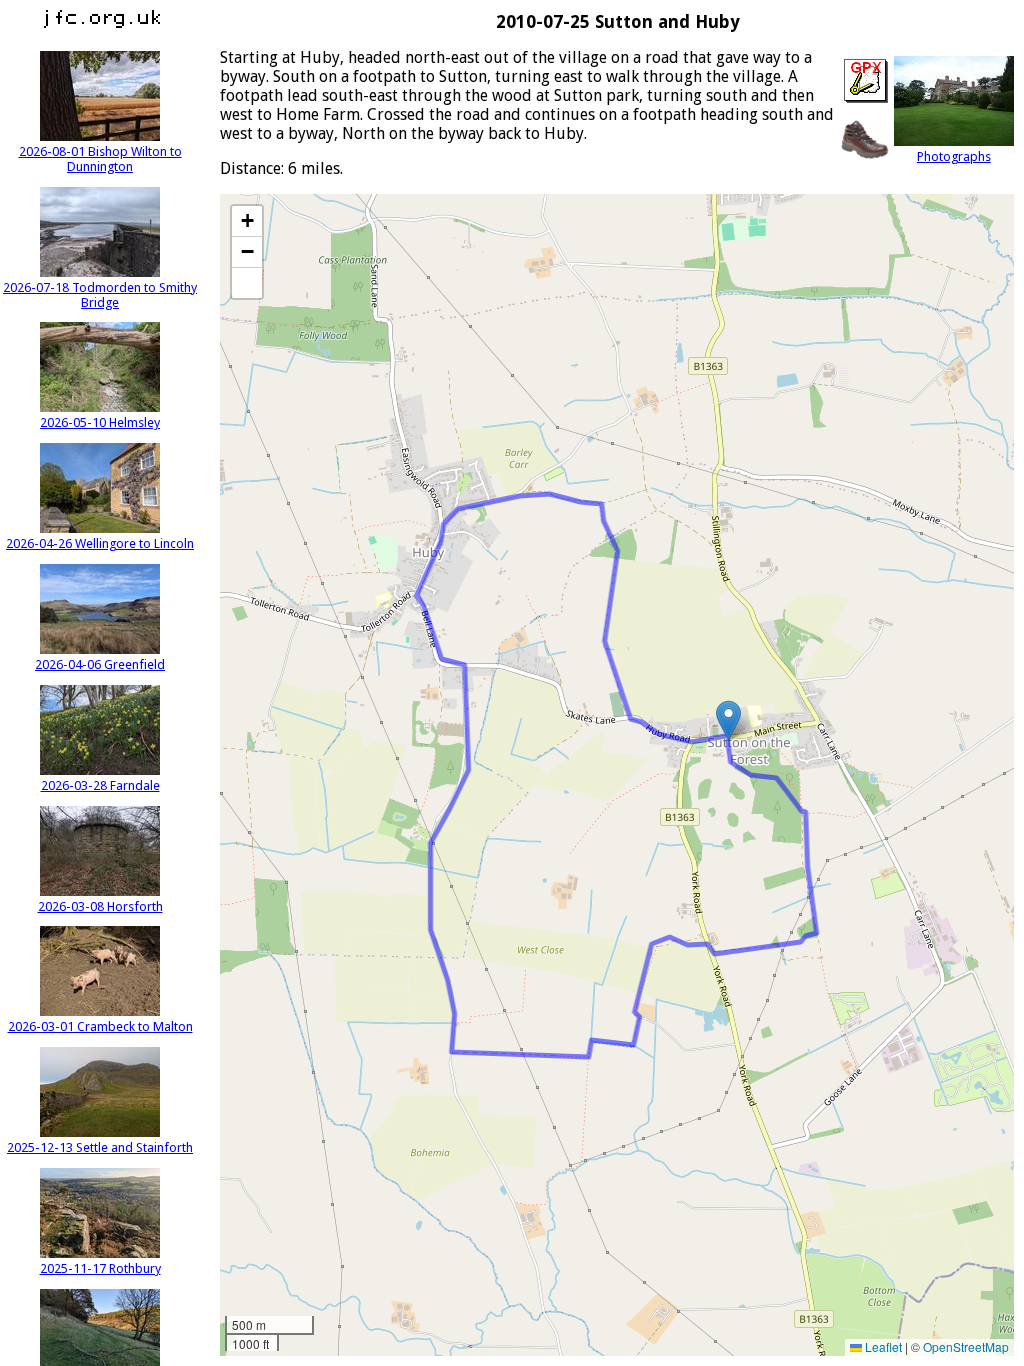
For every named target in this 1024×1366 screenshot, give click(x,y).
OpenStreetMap (966, 1346)
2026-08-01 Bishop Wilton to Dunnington (100, 159)
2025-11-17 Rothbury (100, 1268)
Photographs (954, 156)
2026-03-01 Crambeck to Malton (100, 1026)
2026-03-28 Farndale (100, 785)
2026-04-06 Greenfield (100, 664)
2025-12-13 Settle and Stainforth (100, 1147)
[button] (728, 720)
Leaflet (882, 1346)
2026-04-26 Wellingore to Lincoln (100, 543)
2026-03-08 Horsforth (100, 906)
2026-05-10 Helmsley (100, 422)
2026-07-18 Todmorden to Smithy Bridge (100, 295)
